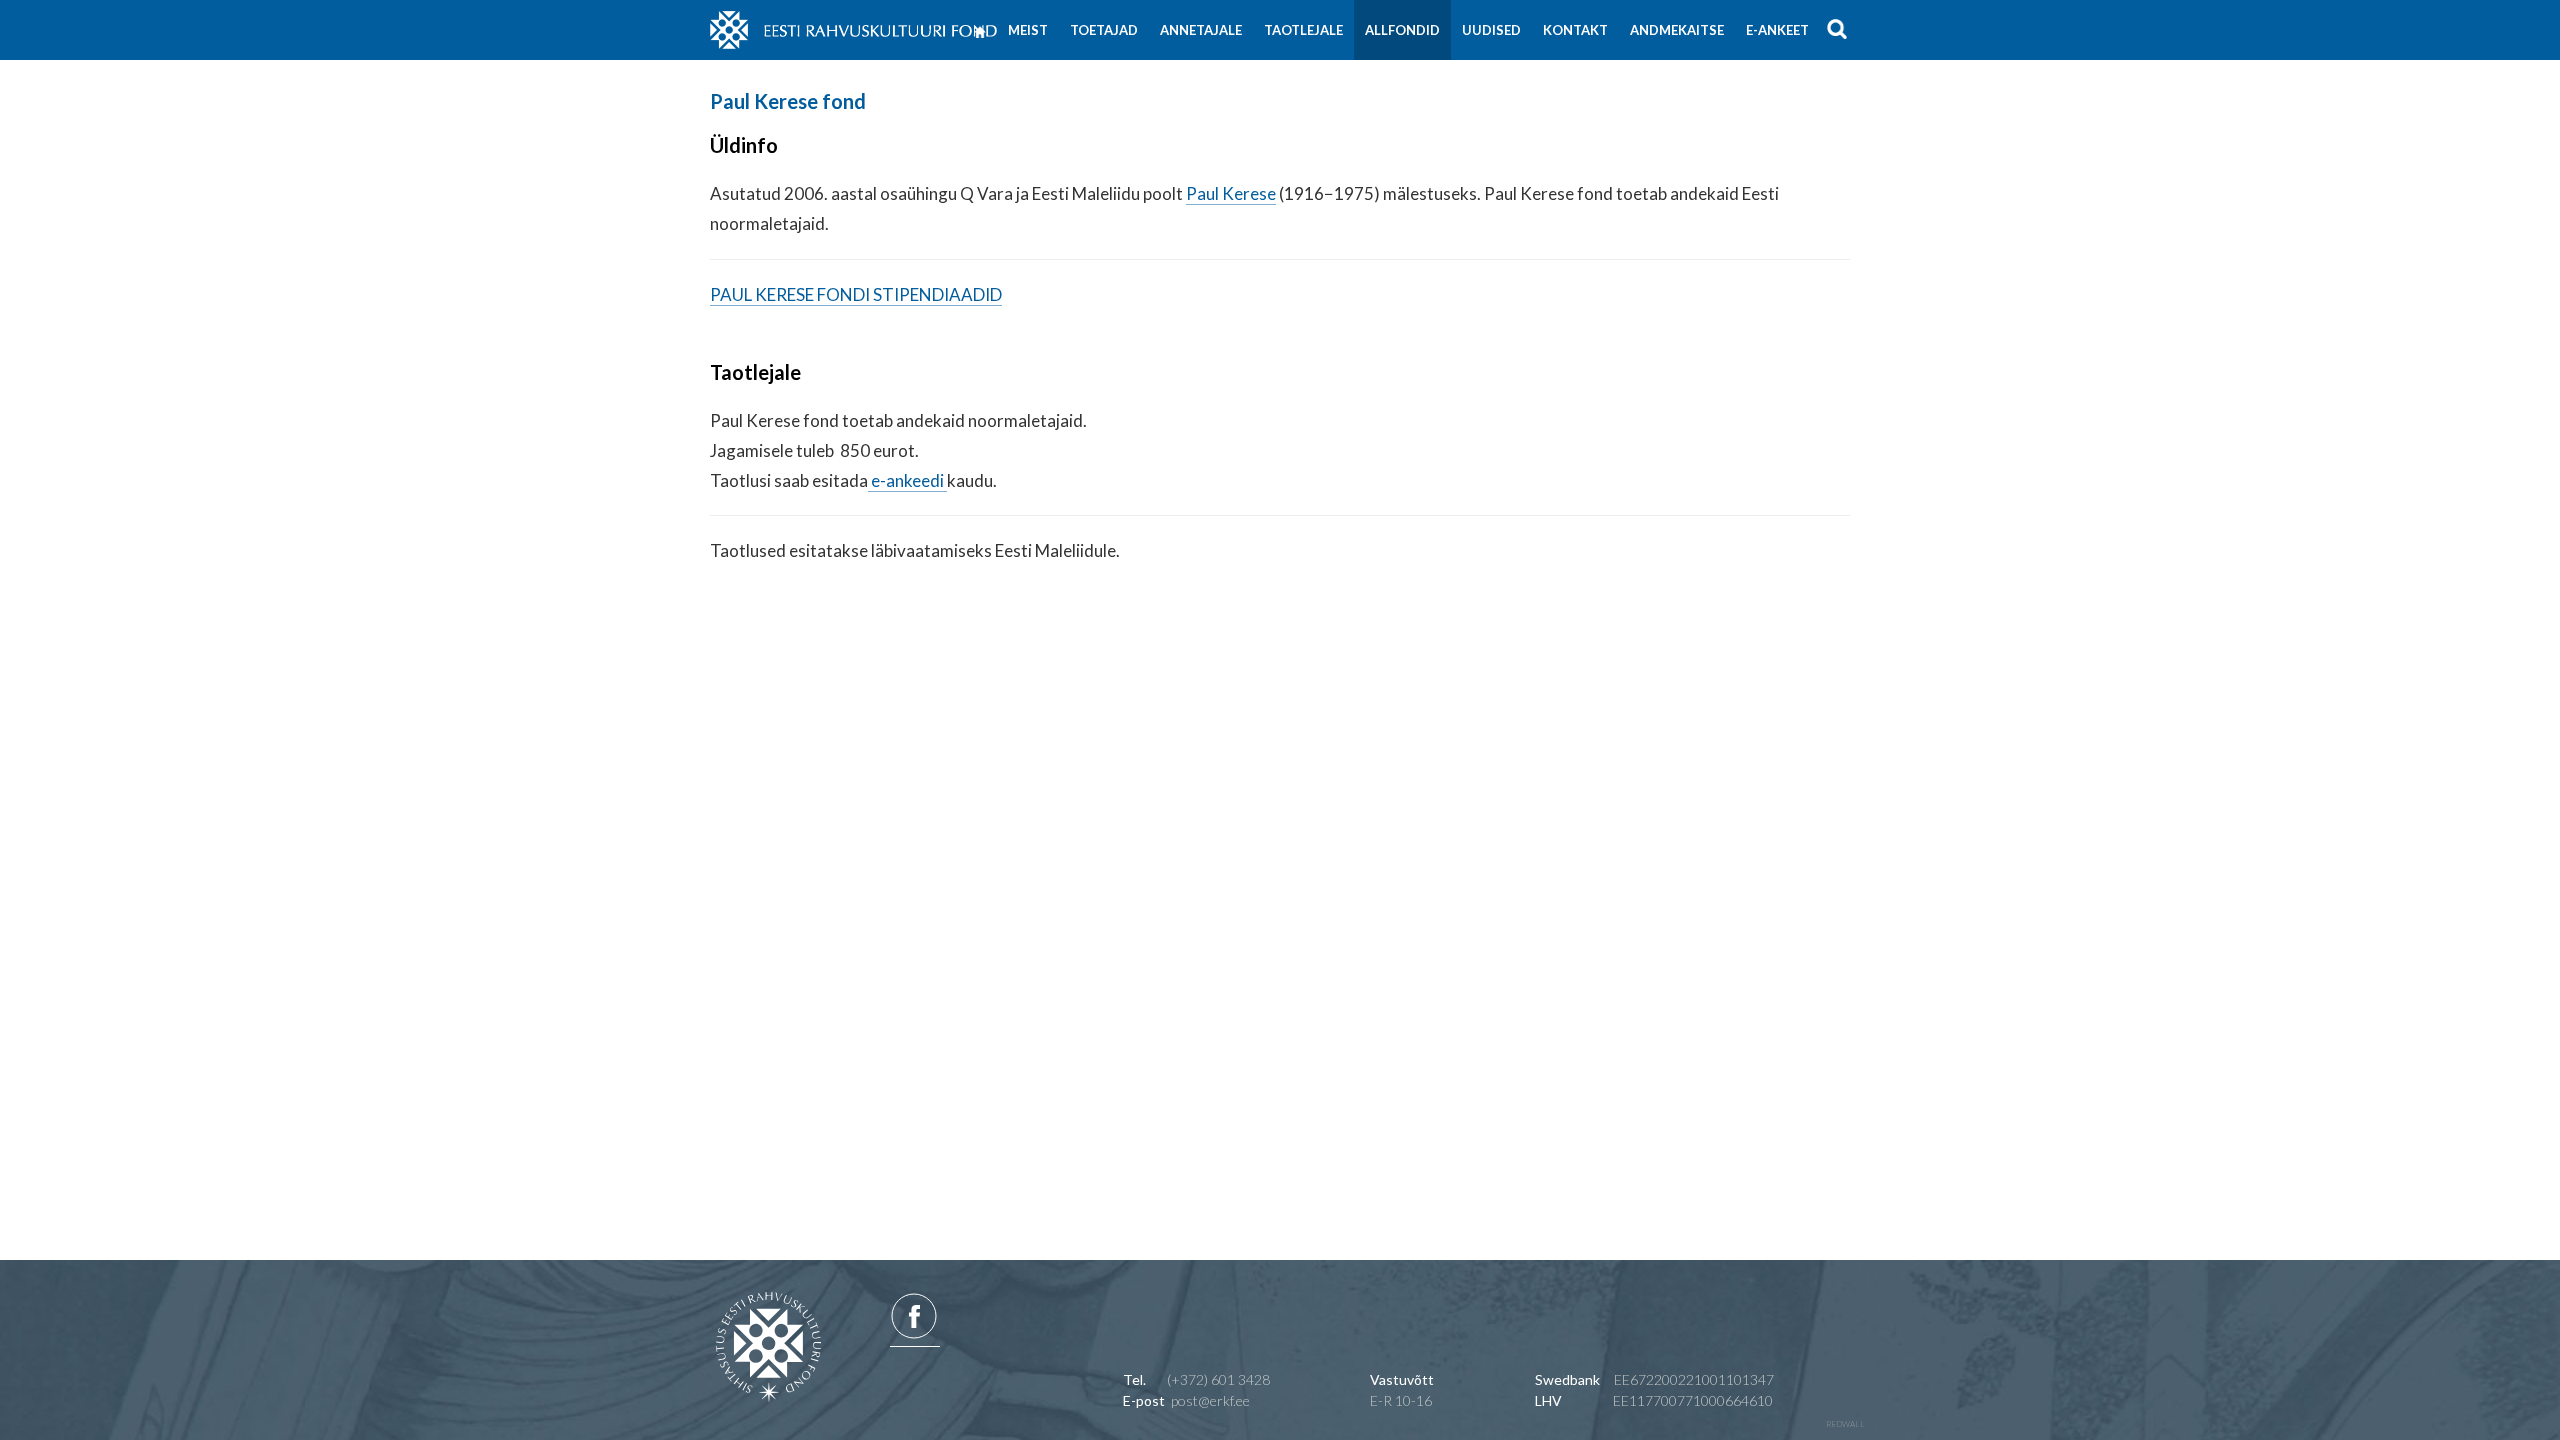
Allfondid (1402, 30)
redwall (1845, 1424)
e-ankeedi (907, 480)
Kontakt (1575, 30)
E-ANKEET (1777, 30)
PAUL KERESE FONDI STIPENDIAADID (856, 294)
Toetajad (1104, 30)
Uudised (1491, 30)
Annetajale (1201, 30)
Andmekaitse (1677, 30)
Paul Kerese (1231, 193)
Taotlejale (1303, 30)
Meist (1028, 30)
